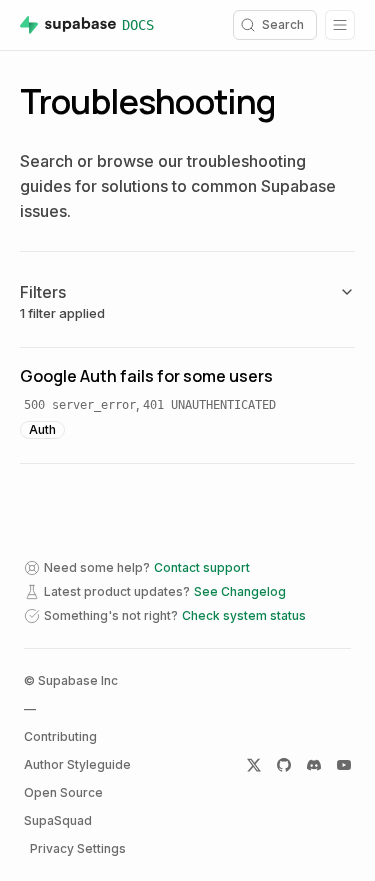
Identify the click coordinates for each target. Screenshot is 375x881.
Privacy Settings (78, 848)
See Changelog (240, 591)
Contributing (60, 736)
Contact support (202, 567)
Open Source (63, 792)
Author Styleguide (77, 764)
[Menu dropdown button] (340, 25)
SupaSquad (58, 820)
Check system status (244, 615)
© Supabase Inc (71, 680)
